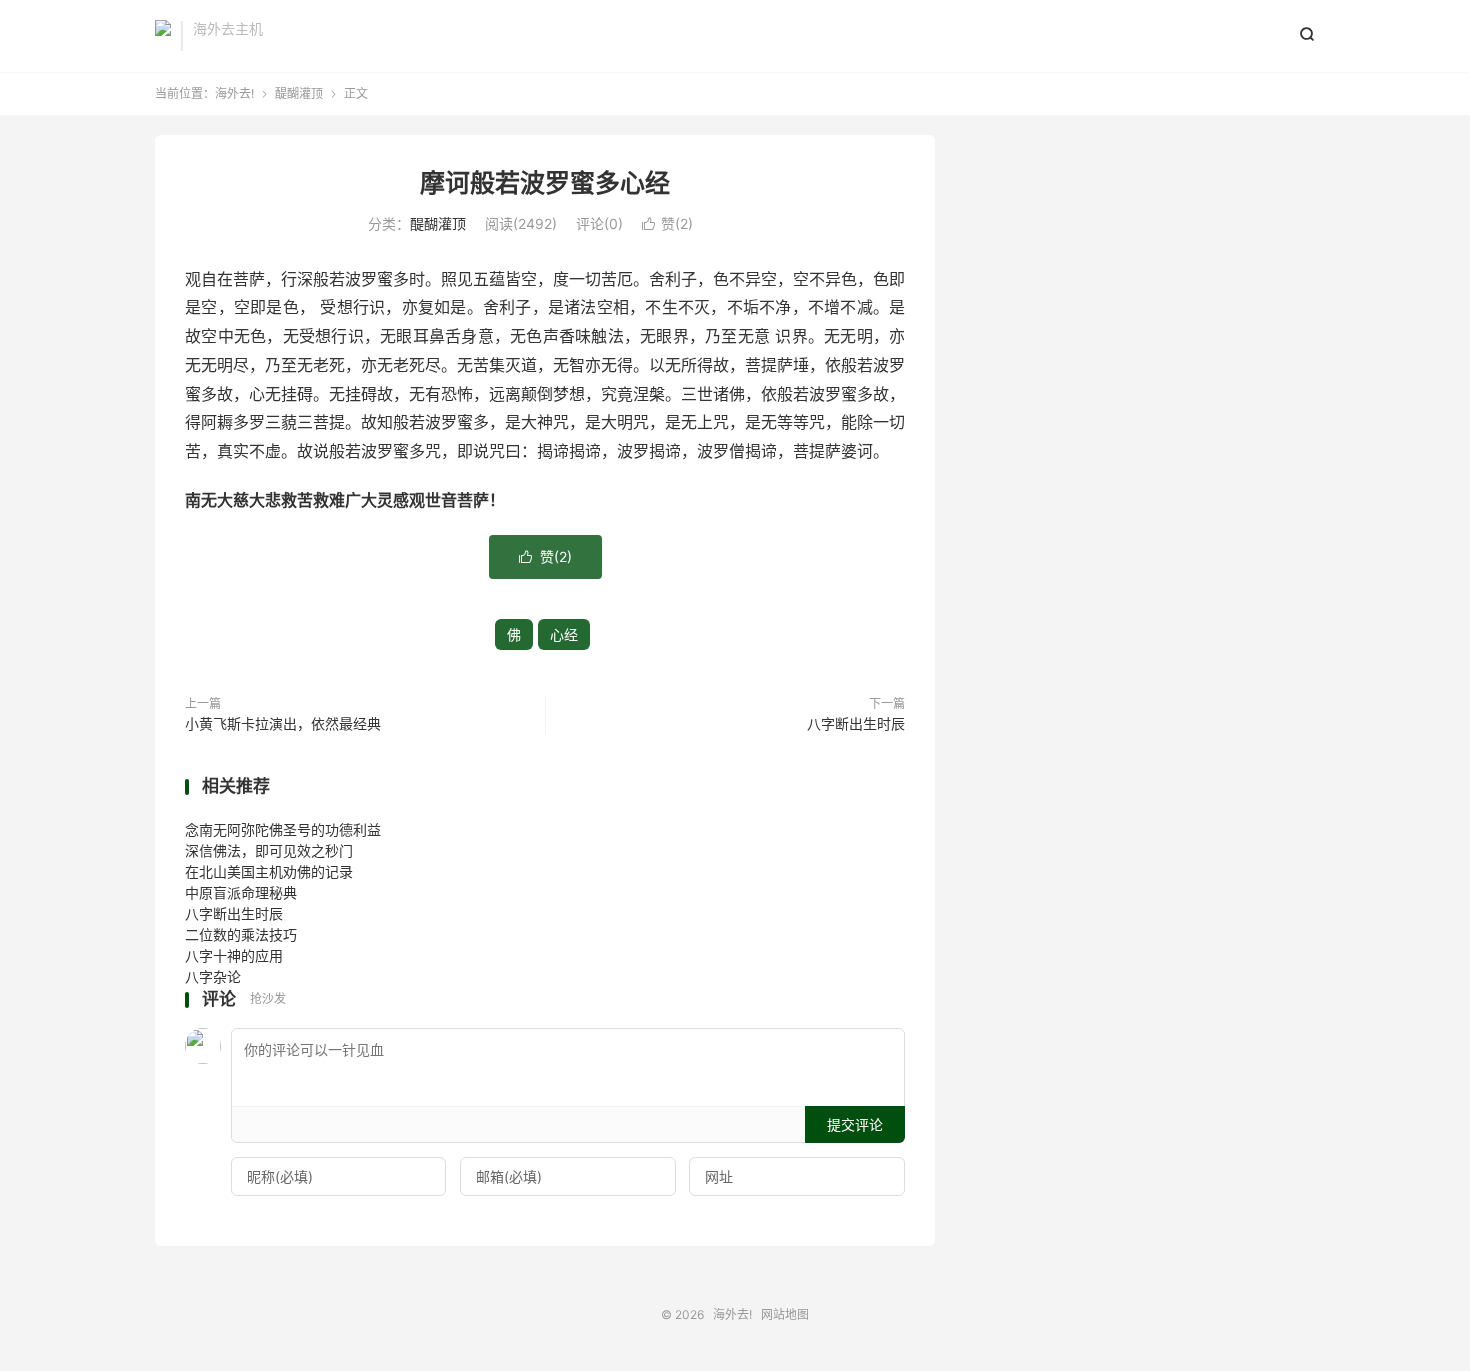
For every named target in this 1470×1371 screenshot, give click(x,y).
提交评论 (855, 1124)
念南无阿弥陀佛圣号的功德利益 (283, 829)
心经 (564, 634)
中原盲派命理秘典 (241, 892)
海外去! (163, 36)
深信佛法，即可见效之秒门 (269, 850)
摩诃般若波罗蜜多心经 (545, 183)
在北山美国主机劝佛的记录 (269, 871)
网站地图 (785, 1314)
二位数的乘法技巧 (241, 934)
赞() (667, 223)
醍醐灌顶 (299, 93)
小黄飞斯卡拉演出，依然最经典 (283, 723)
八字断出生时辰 (856, 723)
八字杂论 (213, 976)
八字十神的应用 (234, 955)
